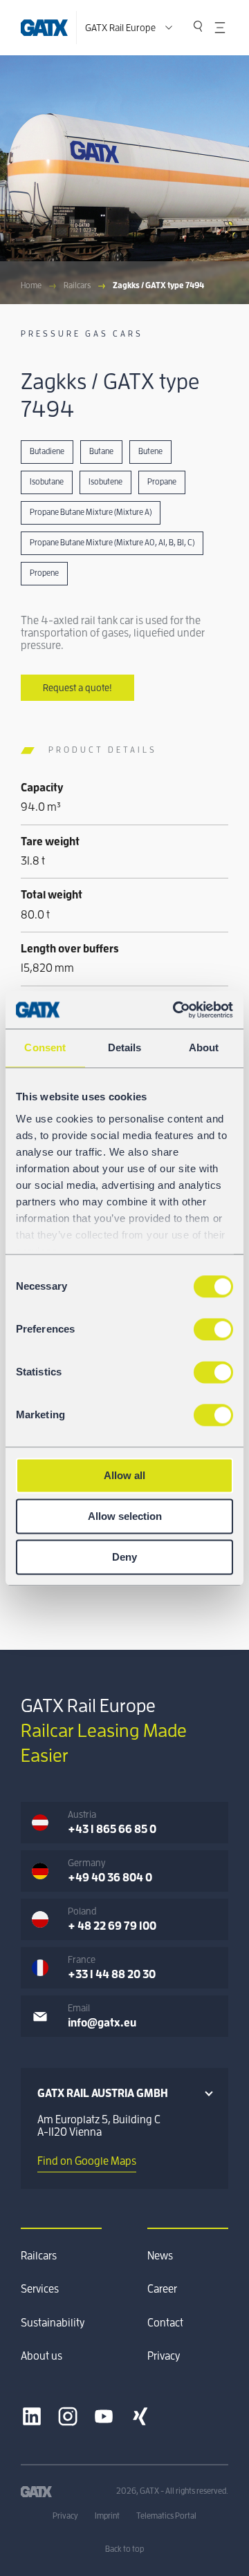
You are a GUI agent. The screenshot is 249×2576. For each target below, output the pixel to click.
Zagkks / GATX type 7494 (158, 285)
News (160, 2256)
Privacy (164, 2356)
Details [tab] (125, 1047)
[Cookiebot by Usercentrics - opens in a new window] (176, 1010)
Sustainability (53, 2323)
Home (31, 285)
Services (40, 2289)
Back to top (124, 2549)
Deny (124, 1557)
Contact (165, 2323)
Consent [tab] (45, 1047)
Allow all (124, 1475)
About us (41, 2356)
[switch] (213, 1329)
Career (162, 2289)
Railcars (77, 285)
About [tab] (204, 1047)
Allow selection (125, 1516)
